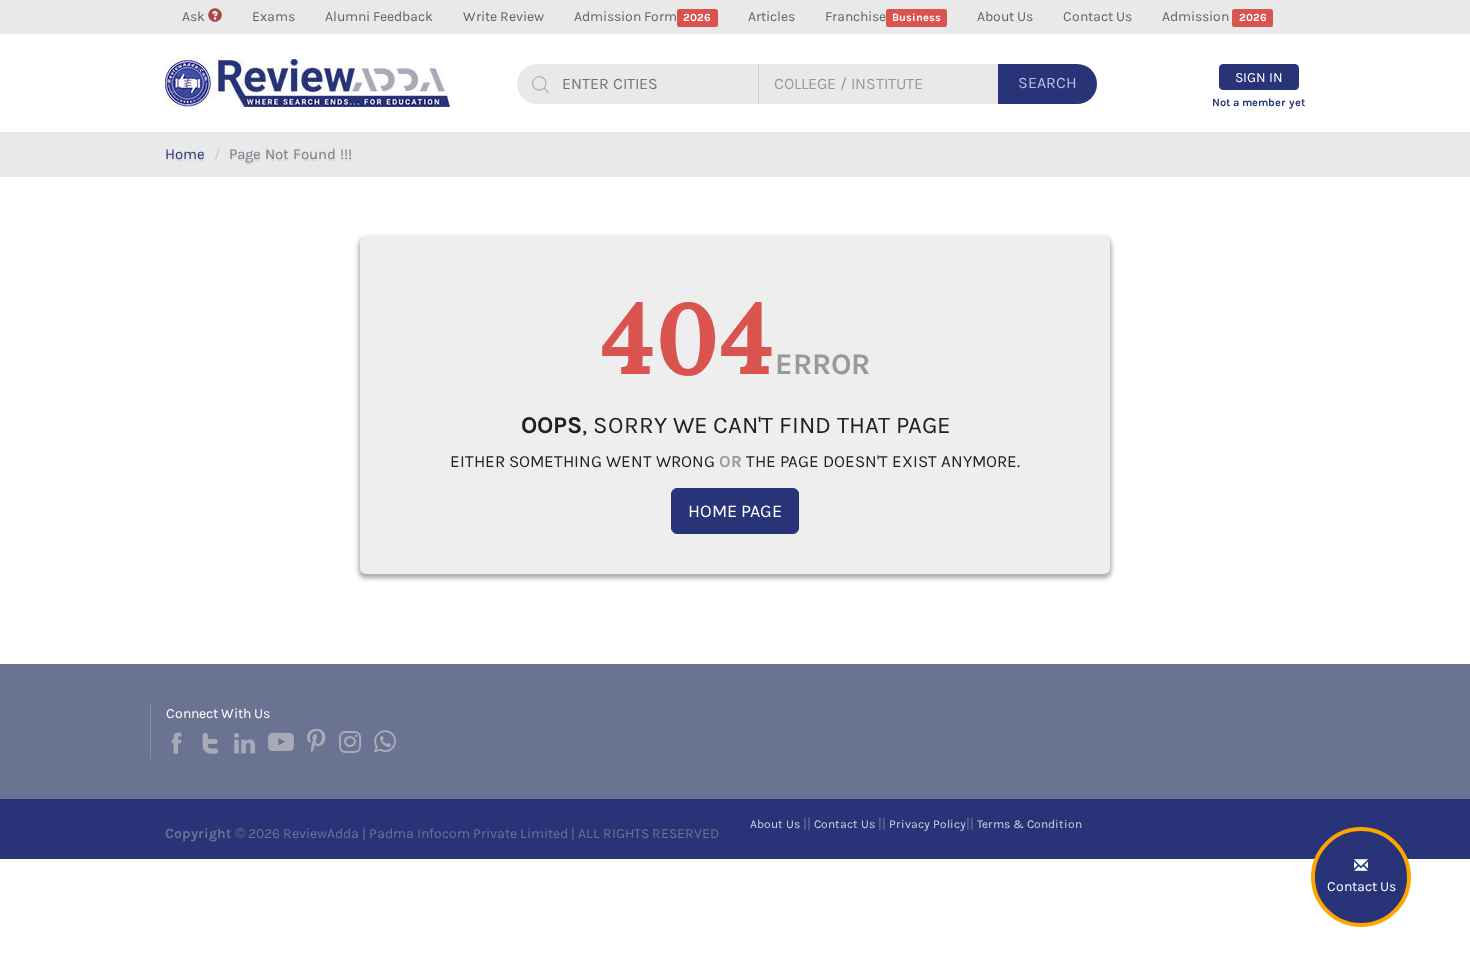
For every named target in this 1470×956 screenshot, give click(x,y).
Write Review (503, 16)
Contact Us (1097, 16)
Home (185, 154)
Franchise (883, 16)
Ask (195, 16)
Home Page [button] (735, 511)
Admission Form (642, 16)
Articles (771, 16)
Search (1047, 82)
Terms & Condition (1029, 824)
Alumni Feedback (379, 16)
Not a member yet (1258, 102)
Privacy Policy (927, 824)
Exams (273, 16)
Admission (1214, 16)
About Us (1005, 16)
